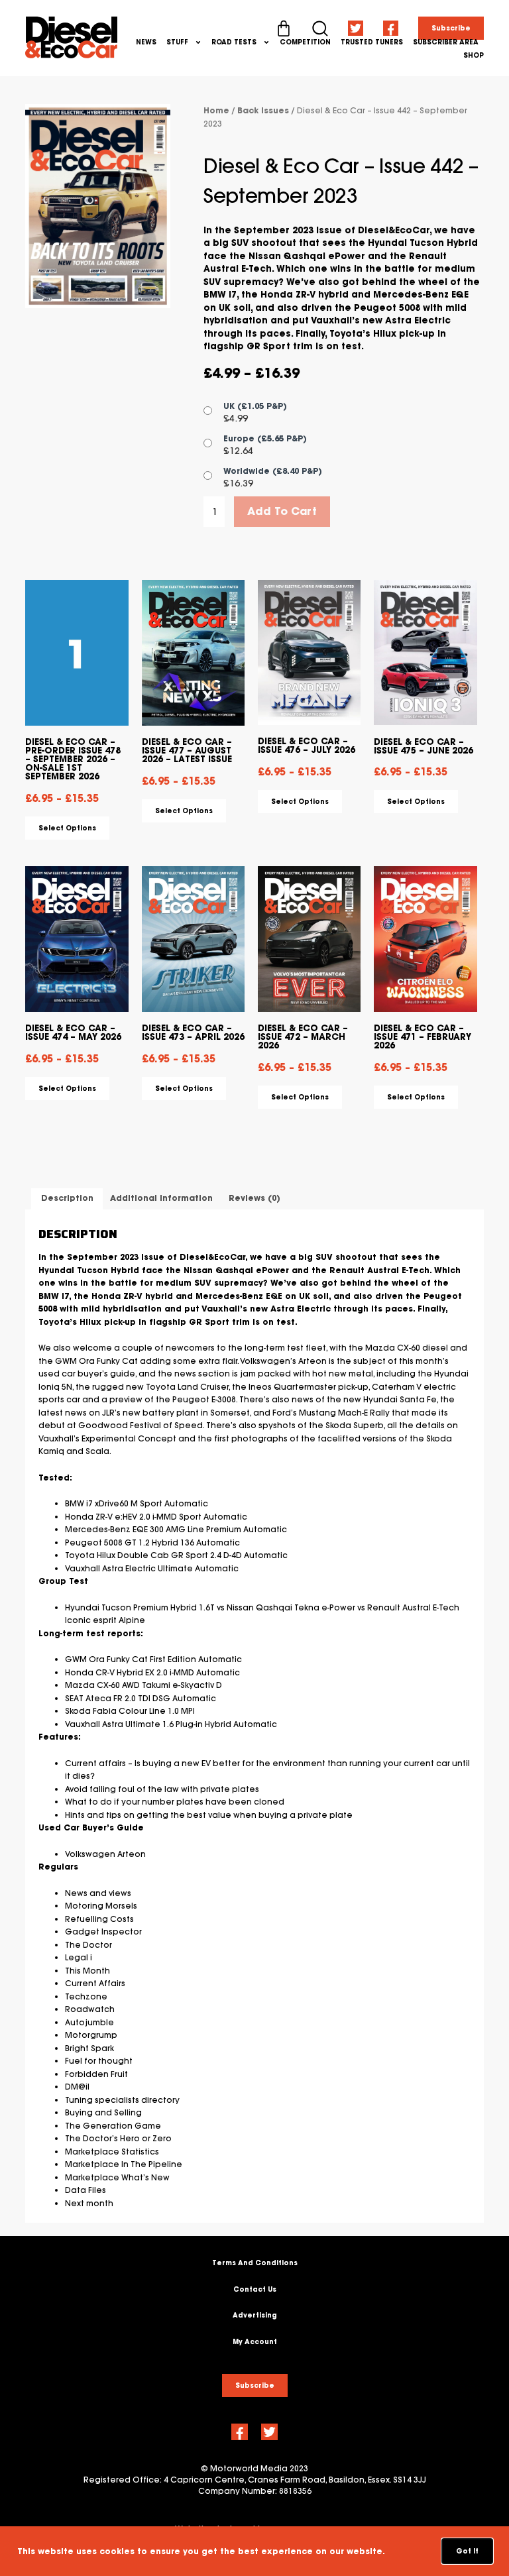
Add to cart (282, 511)
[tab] (67, 1199)
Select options (67, 828)
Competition (305, 42)
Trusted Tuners (372, 42)
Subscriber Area (446, 42)
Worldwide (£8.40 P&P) (273, 471)
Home (216, 110)
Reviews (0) (254, 1198)
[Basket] (284, 28)
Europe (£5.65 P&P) (265, 438)
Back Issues (263, 110)
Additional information (161, 1198)
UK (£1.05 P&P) (255, 406)
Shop (474, 55)
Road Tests (234, 42)
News (146, 42)
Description (67, 1198)
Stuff (177, 42)
